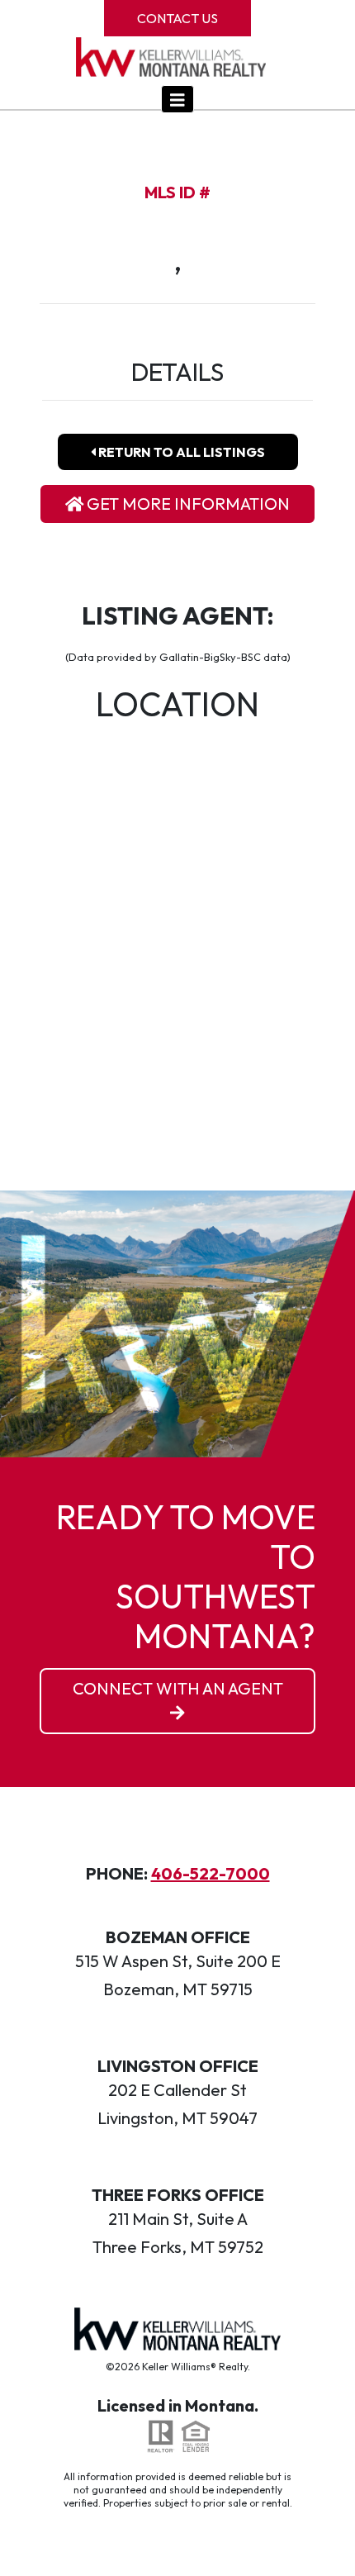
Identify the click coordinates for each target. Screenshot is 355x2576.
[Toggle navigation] (177, 99)
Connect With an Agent (178, 1688)
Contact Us (177, 18)
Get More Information (187, 504)
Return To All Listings (180, 452)
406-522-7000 (211, 1873)
